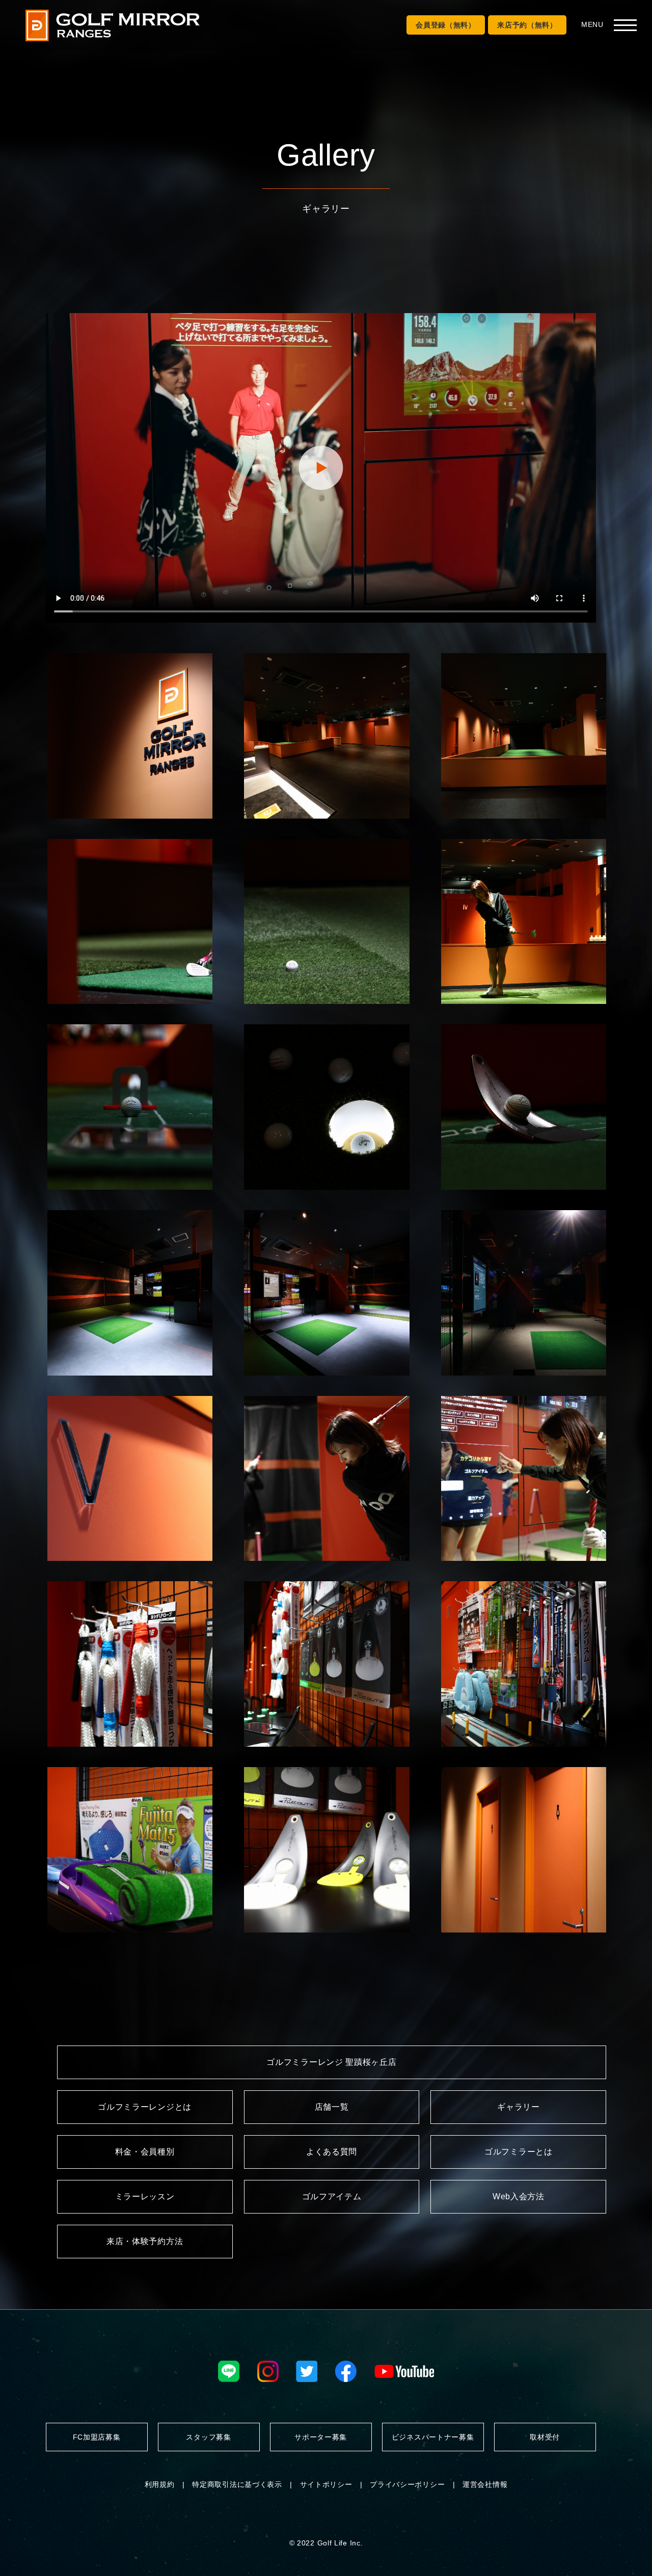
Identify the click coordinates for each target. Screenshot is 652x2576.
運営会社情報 (485, 2484)
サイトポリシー (326, 2484)
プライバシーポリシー (407, 2484)
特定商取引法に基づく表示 (237, 2484)
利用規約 (160, 2484)
